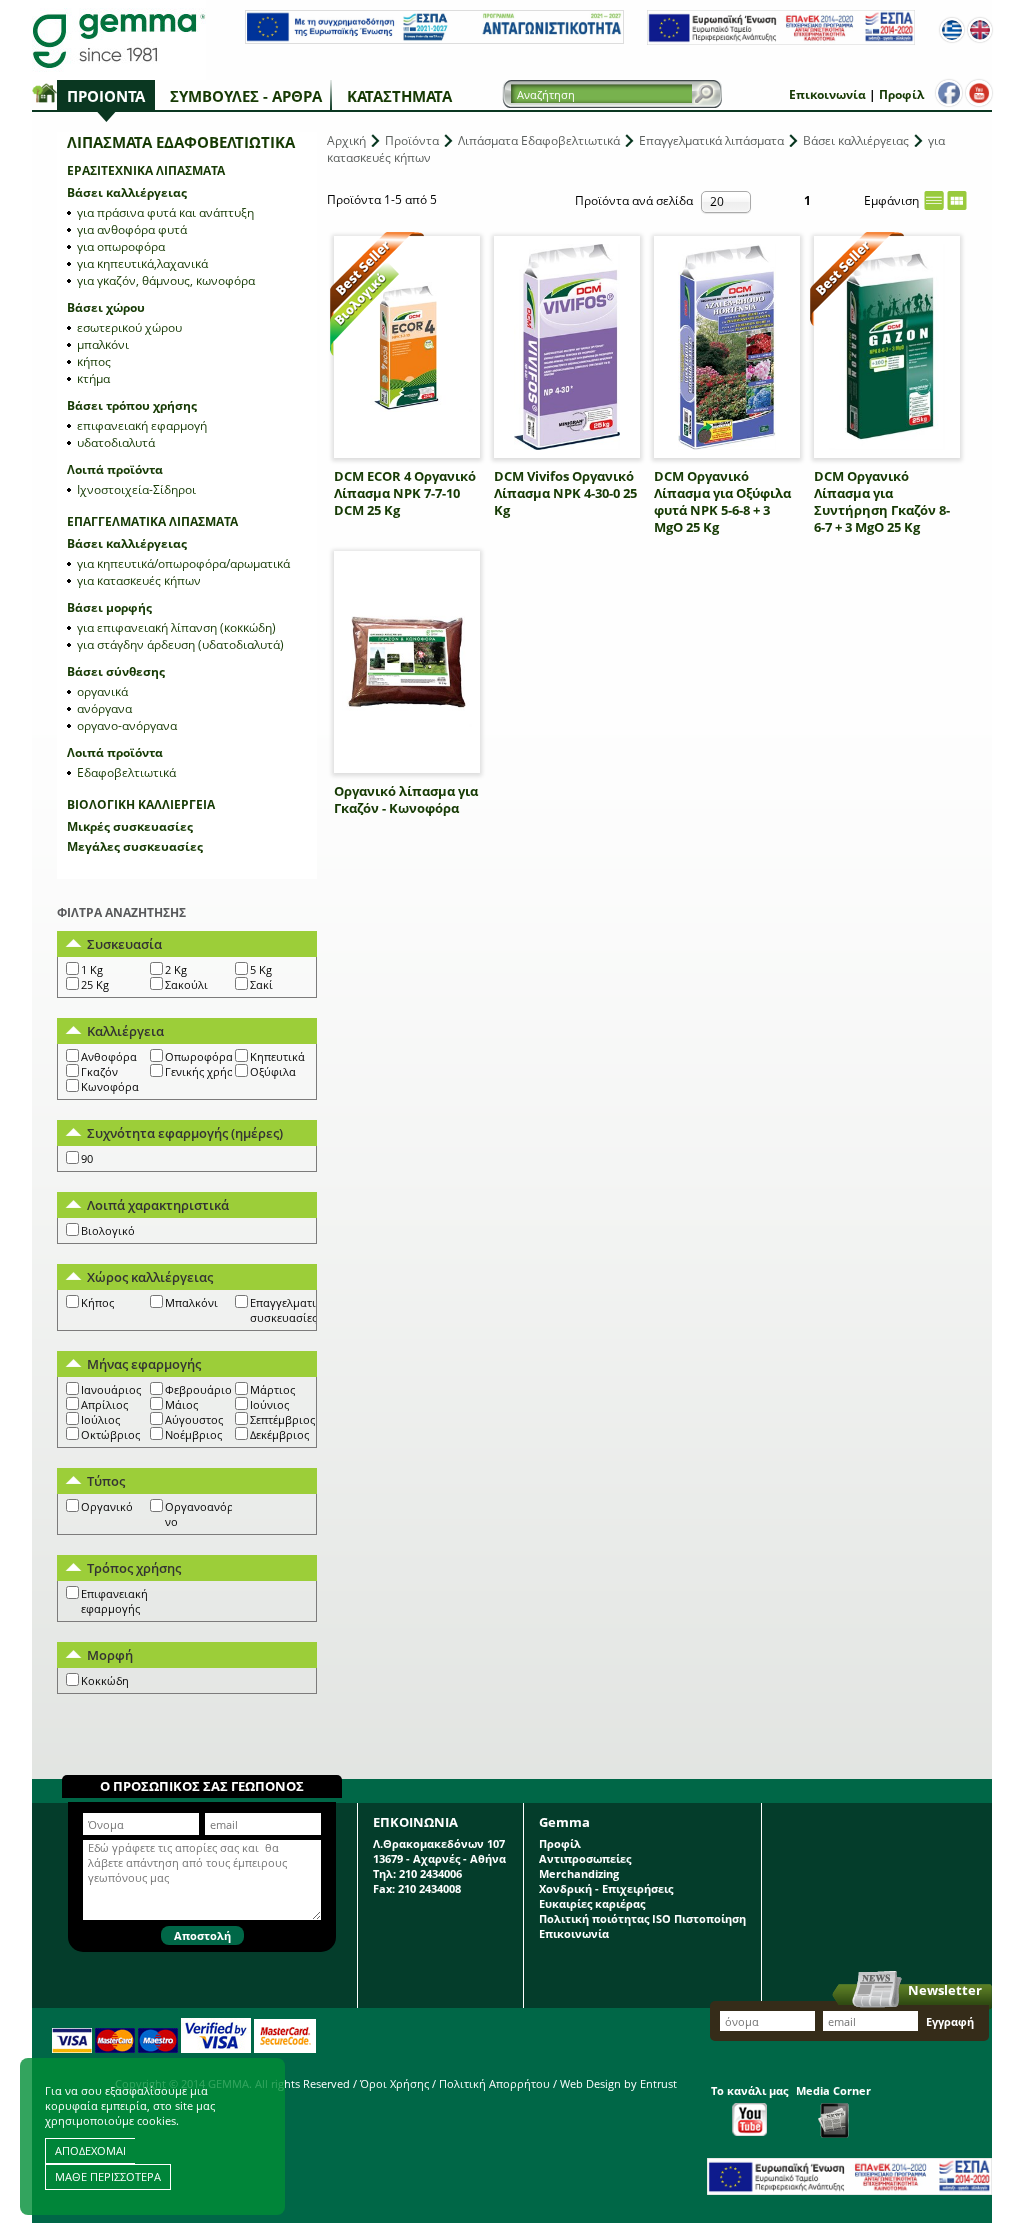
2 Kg (176, 969)
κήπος (94, 361)
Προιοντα (106, 96)
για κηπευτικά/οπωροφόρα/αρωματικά (183, 563)
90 (87, 1158)
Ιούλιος (100, 1419)
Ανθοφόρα (109, 1056)
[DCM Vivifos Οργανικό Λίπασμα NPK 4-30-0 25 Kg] (567, 347)
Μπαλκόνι (191, 1302)
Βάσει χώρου (106, 307)
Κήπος (97, 1302)
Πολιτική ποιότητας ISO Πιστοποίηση (642, 1918)
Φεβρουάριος (201, 1389)
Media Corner (833, 2090)
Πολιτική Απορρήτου (494, 2083)
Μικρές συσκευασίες (130, 826)
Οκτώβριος (110, 1434)
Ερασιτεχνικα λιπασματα (146, 170)
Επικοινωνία (827, 94)
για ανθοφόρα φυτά (132, 229)
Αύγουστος (194, 1419)
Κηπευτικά (277, 1056)
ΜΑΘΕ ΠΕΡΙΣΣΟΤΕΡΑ (108, 2176)
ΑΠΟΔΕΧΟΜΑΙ (90, 2150)
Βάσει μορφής (109, 607)
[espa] (434, 39)
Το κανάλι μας (749, 2090)
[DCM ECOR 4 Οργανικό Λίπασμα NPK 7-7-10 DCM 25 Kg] (407, 347)
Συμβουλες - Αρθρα (246, 96)
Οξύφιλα (273, 1071)
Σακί (261, 984)
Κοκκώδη (105, 1680)
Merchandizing (579, 1873)
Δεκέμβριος (279, 1434)
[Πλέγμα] (957, 200)
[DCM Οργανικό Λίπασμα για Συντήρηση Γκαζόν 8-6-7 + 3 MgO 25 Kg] (887, 347)
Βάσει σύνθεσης (116, 671)
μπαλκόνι (103, 344)
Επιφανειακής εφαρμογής (117, 1601)
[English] (980, 30)
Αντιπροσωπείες (585, 1858)
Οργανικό (107, 1506)
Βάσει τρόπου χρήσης (132, 405)
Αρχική (346, 140)
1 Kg (92, 969)
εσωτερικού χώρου (129, 327)
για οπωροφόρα (121, 246)
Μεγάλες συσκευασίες (135, 846)
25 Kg (95, 984)
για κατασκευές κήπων (139, 580)
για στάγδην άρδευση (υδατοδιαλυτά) (180, 644)
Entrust (658, 2083)
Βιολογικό (108, 1230)
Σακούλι (186, 984)
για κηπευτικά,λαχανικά (142, 263)
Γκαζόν (99, 1071)
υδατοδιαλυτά (116, 442)
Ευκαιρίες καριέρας (592, 1903)
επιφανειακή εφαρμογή (142, 425)
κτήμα (93, 378)
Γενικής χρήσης (205, 1071)
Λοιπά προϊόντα (115, 469)
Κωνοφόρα (110, 1086)
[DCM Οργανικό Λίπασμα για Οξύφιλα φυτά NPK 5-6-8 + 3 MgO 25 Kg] (727, 347)
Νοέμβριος (193, 1434)
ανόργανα (104, 708)
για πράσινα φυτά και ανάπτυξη (165, 212)
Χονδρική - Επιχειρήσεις (606, 1888)
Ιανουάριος (111, 1389)
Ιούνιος (269, 1404)
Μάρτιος (272, 1389)
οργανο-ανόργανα (127, 725)
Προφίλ (901, 94)
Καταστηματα (399, 96)
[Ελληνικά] (952, 30)
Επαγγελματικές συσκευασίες (291, 1310)
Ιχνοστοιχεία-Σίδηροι (136, 489)
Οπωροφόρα (199, 1056)
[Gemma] (119, 40)
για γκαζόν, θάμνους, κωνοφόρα (166, 280)
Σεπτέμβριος (282, 1419)
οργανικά (102, 691)
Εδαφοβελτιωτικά (126, 772)
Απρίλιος (104, 1404)
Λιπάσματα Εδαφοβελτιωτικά (539, 140)
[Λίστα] (934, 200)
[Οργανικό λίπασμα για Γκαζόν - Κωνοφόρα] (407, 662)
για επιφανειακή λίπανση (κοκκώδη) (176, 627)
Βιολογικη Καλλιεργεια (141, 804)
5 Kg (261, 969)
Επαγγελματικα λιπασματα (152, 521)
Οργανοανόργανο (206, 1514)
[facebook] (949, 93)
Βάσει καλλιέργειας (127, 192)
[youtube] (979, 93)
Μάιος (181, 1404)
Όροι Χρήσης (394, 2083)
